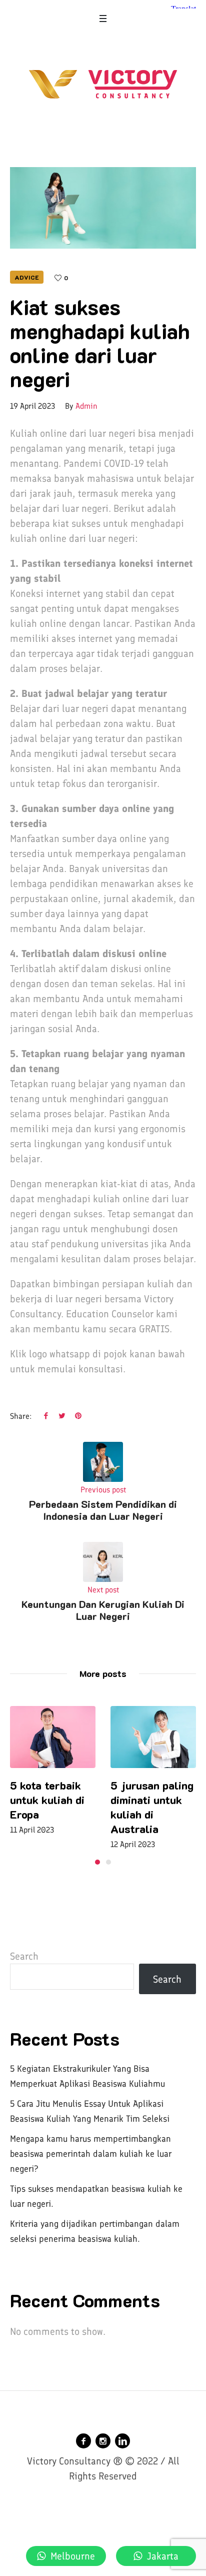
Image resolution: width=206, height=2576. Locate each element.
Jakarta (163, 2556)
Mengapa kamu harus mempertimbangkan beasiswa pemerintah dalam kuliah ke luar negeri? (91, 2154)
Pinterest (78, 1415)
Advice (27, 277)
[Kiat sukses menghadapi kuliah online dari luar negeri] (103, 207)
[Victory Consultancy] (103, 84)
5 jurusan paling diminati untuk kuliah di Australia (64, 1807)
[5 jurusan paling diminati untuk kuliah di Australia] (65, 1737)
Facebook (46, 1415)
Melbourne (73, 2556)
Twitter (62, 1415)
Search (24, 1956)
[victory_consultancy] (103, 2441)
